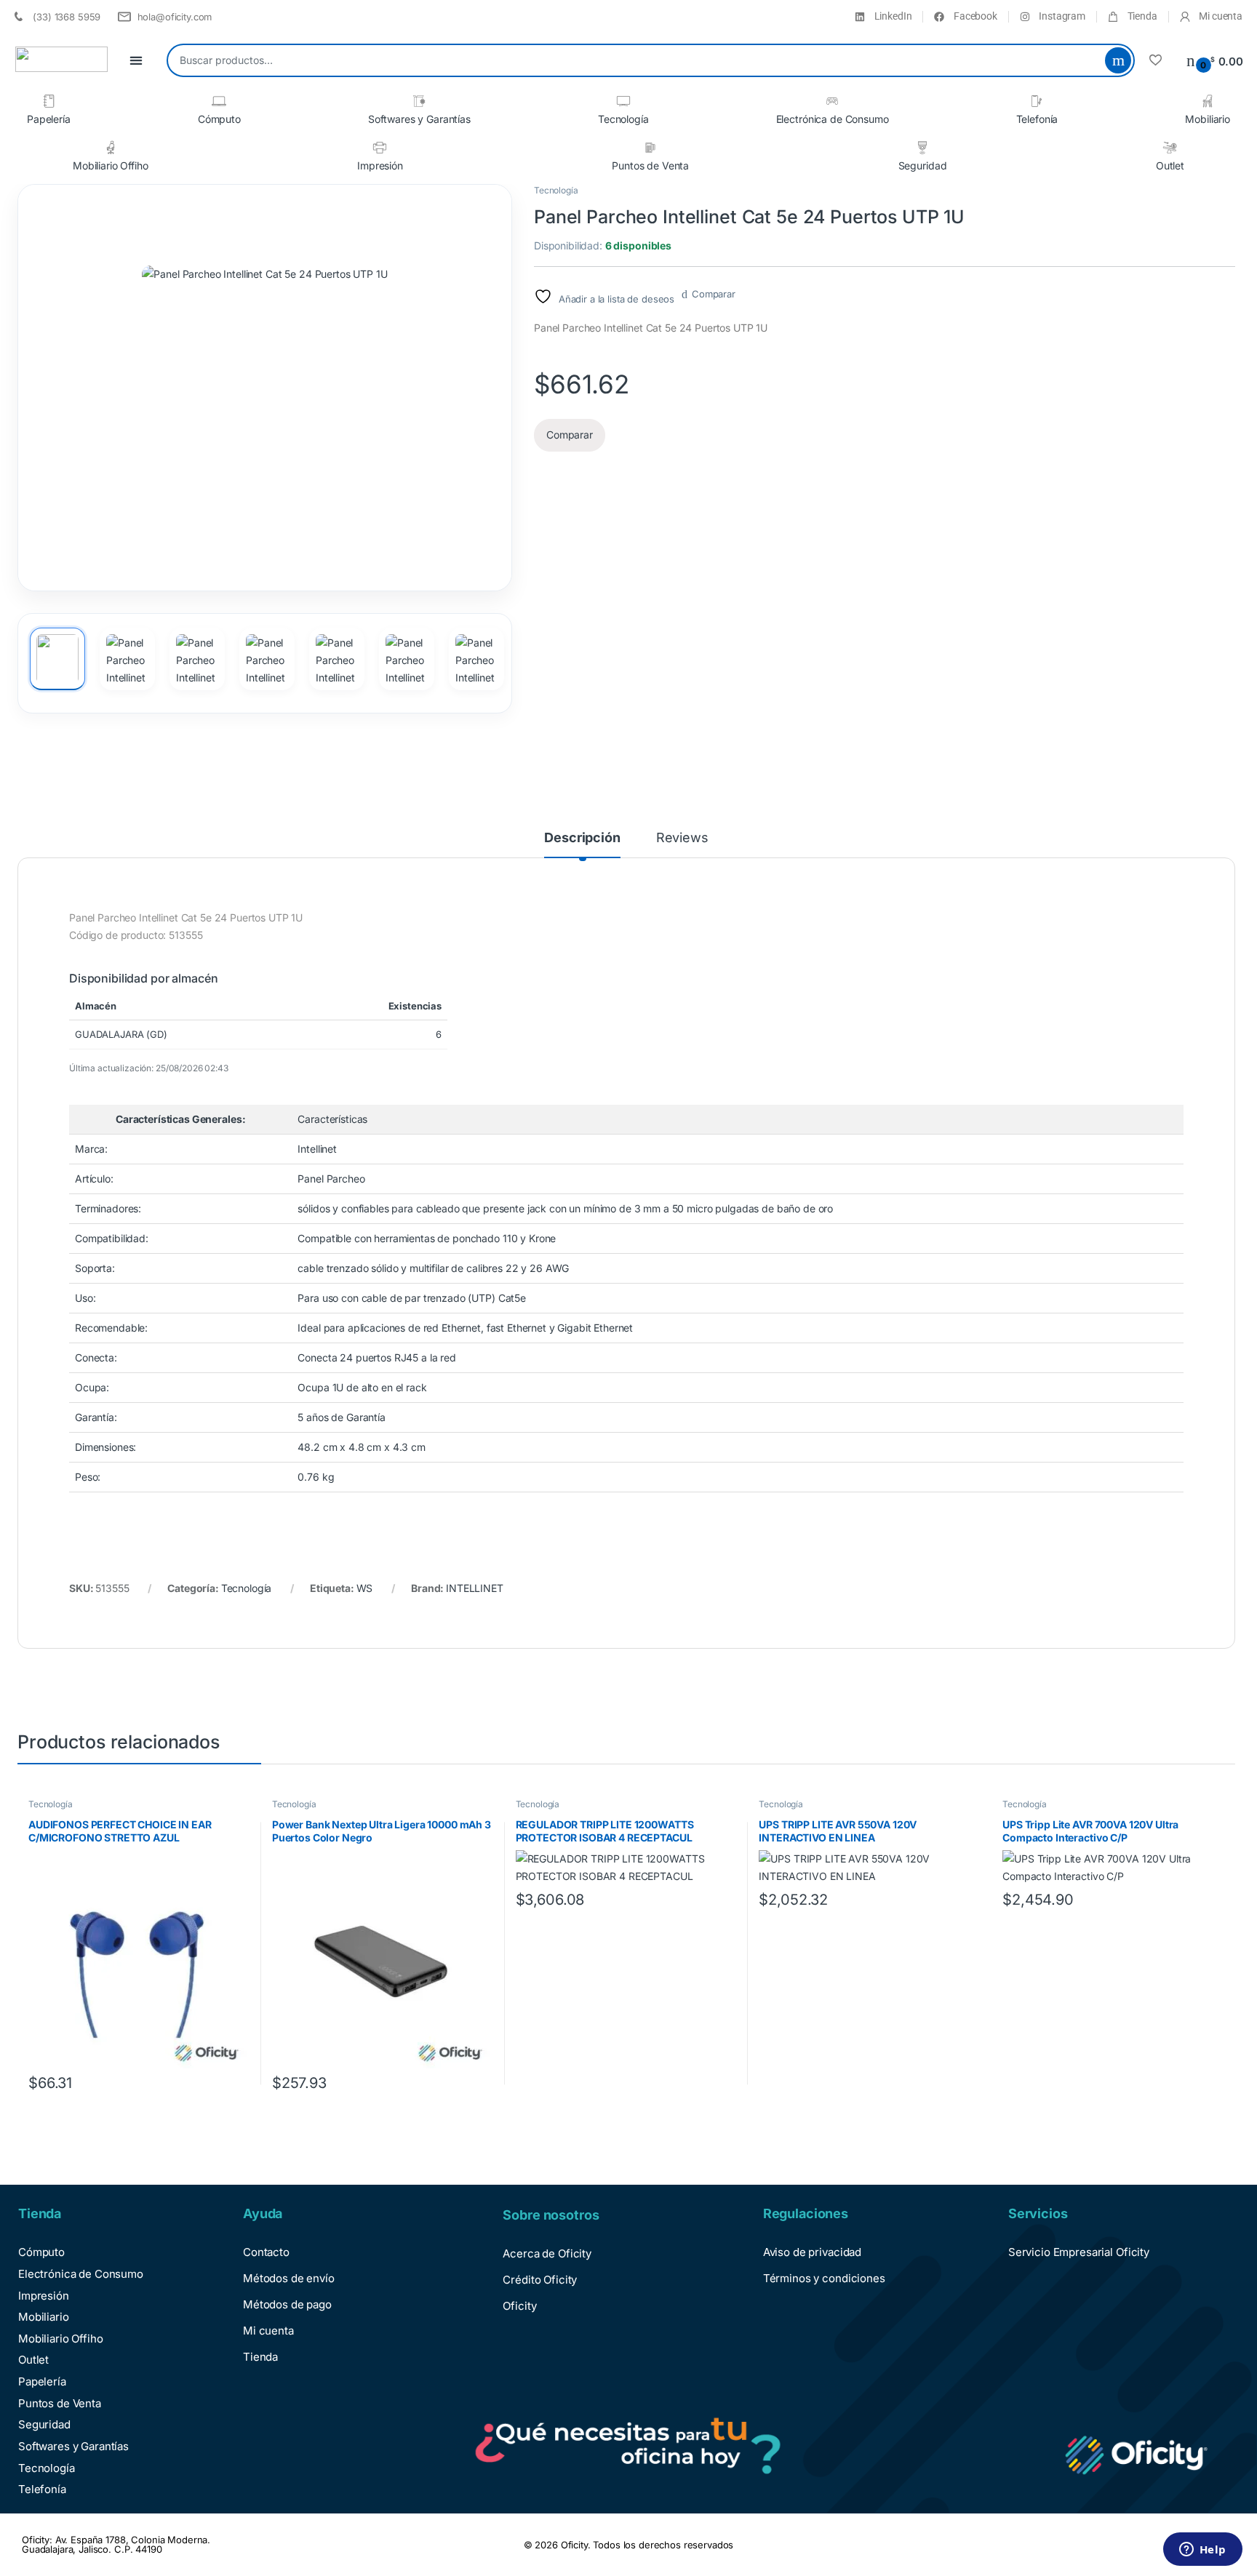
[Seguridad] (922, 148)
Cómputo (219, 119)
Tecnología (623, 119)
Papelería (49, 119)
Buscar (1118, 60)
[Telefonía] (1037, 101)
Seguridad (923, 165)
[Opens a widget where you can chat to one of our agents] (1202, 2551)
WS (365, 1588)
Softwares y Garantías (419, 119)
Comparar (714, 294)
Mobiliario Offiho (111, 165)
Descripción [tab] (582, 838)
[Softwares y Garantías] (419, 101)
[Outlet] (1170, 148)
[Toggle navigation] (136, 61)
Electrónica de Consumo (833, 119)
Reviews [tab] (682, 838)
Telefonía (1037, 119)
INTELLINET (475, 1588)
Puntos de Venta (650, 165)
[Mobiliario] (1208, 101)
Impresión (380, 165)
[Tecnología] (623, 101)
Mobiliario (1208, 119)
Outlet (1170, 165)
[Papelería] (49, 101)
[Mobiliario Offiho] (111, 148)
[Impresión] (380, 148)
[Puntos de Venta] (650, 148)
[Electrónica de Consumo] (832, 101)
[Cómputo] (219, 101)
